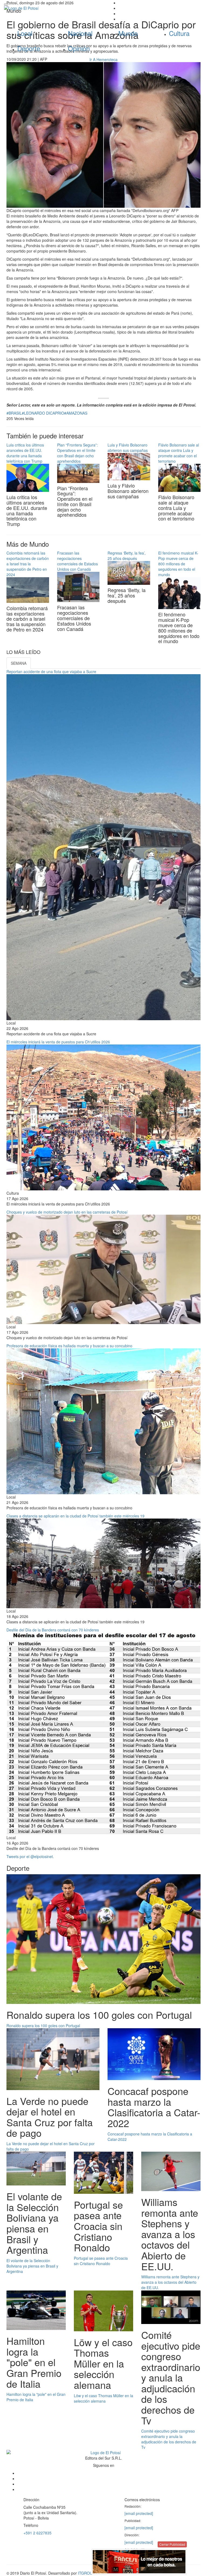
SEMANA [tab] (19, 663)
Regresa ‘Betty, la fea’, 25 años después (127, 556)
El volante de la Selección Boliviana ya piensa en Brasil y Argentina (32, 2266)
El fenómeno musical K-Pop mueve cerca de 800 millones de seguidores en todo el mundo (178, 564)
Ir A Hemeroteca (103, 59)
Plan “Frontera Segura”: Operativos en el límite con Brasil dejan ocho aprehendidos (77, 453)
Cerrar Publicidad (172, 2544)
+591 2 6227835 (37, 2533)
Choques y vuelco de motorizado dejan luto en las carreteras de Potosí (67, 1212)
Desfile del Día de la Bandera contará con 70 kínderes (53, 1630)
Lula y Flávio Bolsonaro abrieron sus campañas (128, 448)
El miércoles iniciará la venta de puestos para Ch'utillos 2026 (58, 1042)
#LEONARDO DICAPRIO (43, 413)
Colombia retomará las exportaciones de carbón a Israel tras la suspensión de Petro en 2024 (28, 564)
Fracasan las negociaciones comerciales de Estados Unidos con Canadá (77, 561)
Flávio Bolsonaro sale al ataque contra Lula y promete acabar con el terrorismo (179, 453)
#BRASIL (14, 413)
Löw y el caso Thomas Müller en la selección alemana (103, 2398)
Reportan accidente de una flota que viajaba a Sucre (51, 671)
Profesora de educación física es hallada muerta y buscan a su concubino (69, 1346)
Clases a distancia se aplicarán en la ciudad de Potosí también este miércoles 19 (75, 1516)
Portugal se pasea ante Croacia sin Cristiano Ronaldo (101, 2261)
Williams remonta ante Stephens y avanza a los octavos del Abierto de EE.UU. (170, 2282)
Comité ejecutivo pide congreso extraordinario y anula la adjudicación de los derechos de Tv (169, 2439)
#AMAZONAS (76, 413)
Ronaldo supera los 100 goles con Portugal (43, 2026)
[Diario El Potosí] (52, 8)
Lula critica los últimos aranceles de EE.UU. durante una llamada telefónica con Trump (25, 453)
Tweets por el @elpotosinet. (30, 1856)
